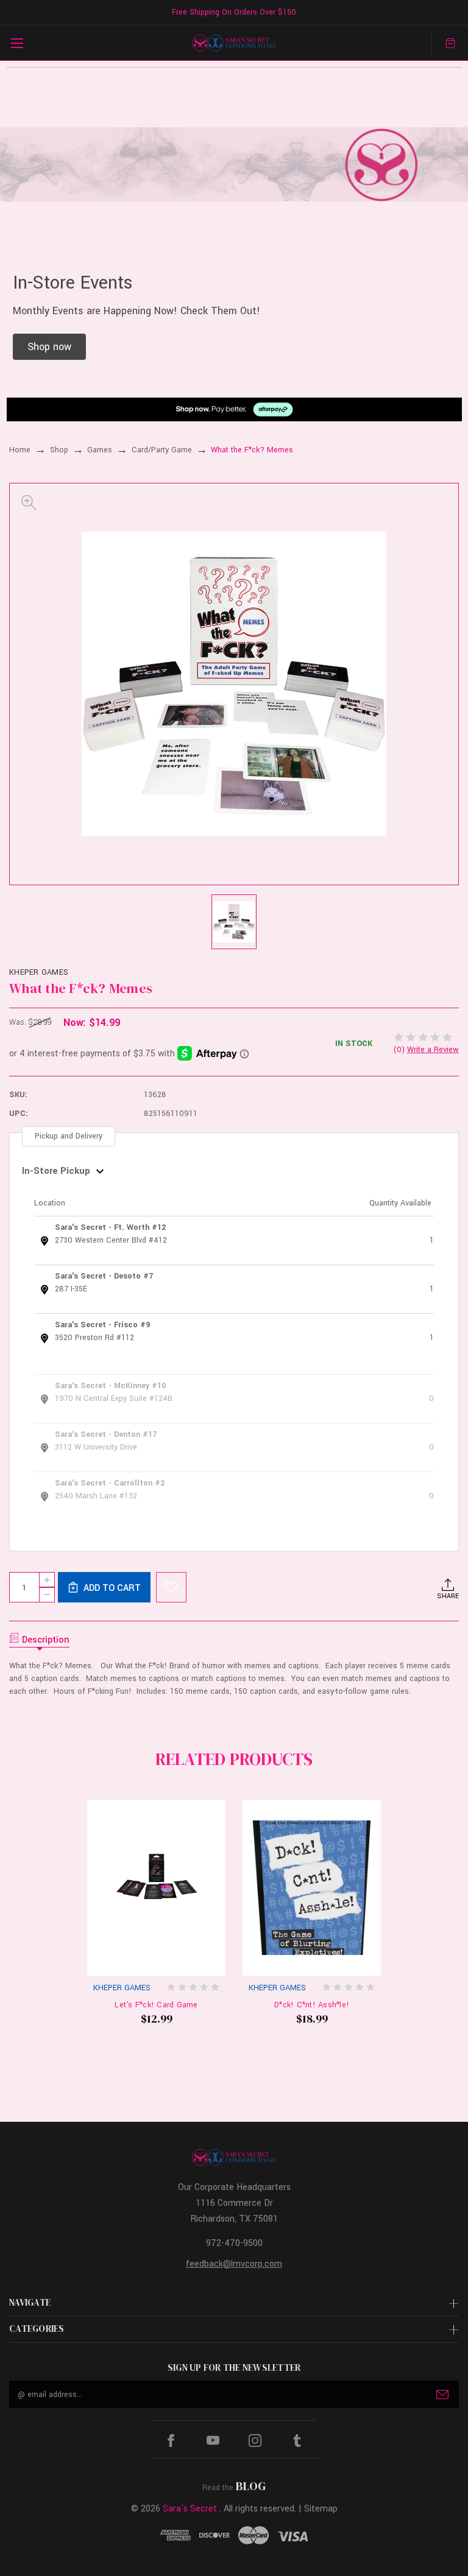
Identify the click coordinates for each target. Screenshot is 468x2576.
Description (46, 1640)
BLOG (251, 2486)
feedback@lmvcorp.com (234, 2264)
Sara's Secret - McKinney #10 (110, 1386)
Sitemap (321, 2509)
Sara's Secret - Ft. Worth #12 (110, 1227)
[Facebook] (171, 2441)
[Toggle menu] (17, 43)
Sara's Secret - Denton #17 (106, 1434)
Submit (442, 2395)
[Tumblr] (297, 2441)
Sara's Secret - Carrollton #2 (110, 1483)
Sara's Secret (190, 2509)
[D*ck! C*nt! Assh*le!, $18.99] (312, 1888)
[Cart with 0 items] (450, 43)
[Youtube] (213, 2441)
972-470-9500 (234, 2243)
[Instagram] (255, 2441)
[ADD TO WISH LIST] (171, 1587)
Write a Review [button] (433, 1050)
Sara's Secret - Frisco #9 (102, 1325)
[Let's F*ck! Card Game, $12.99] (156, 1888)
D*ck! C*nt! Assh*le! (312, 2005)
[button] (49, 347)
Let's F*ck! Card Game (156, 2005)
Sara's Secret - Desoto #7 (104, 1276)
